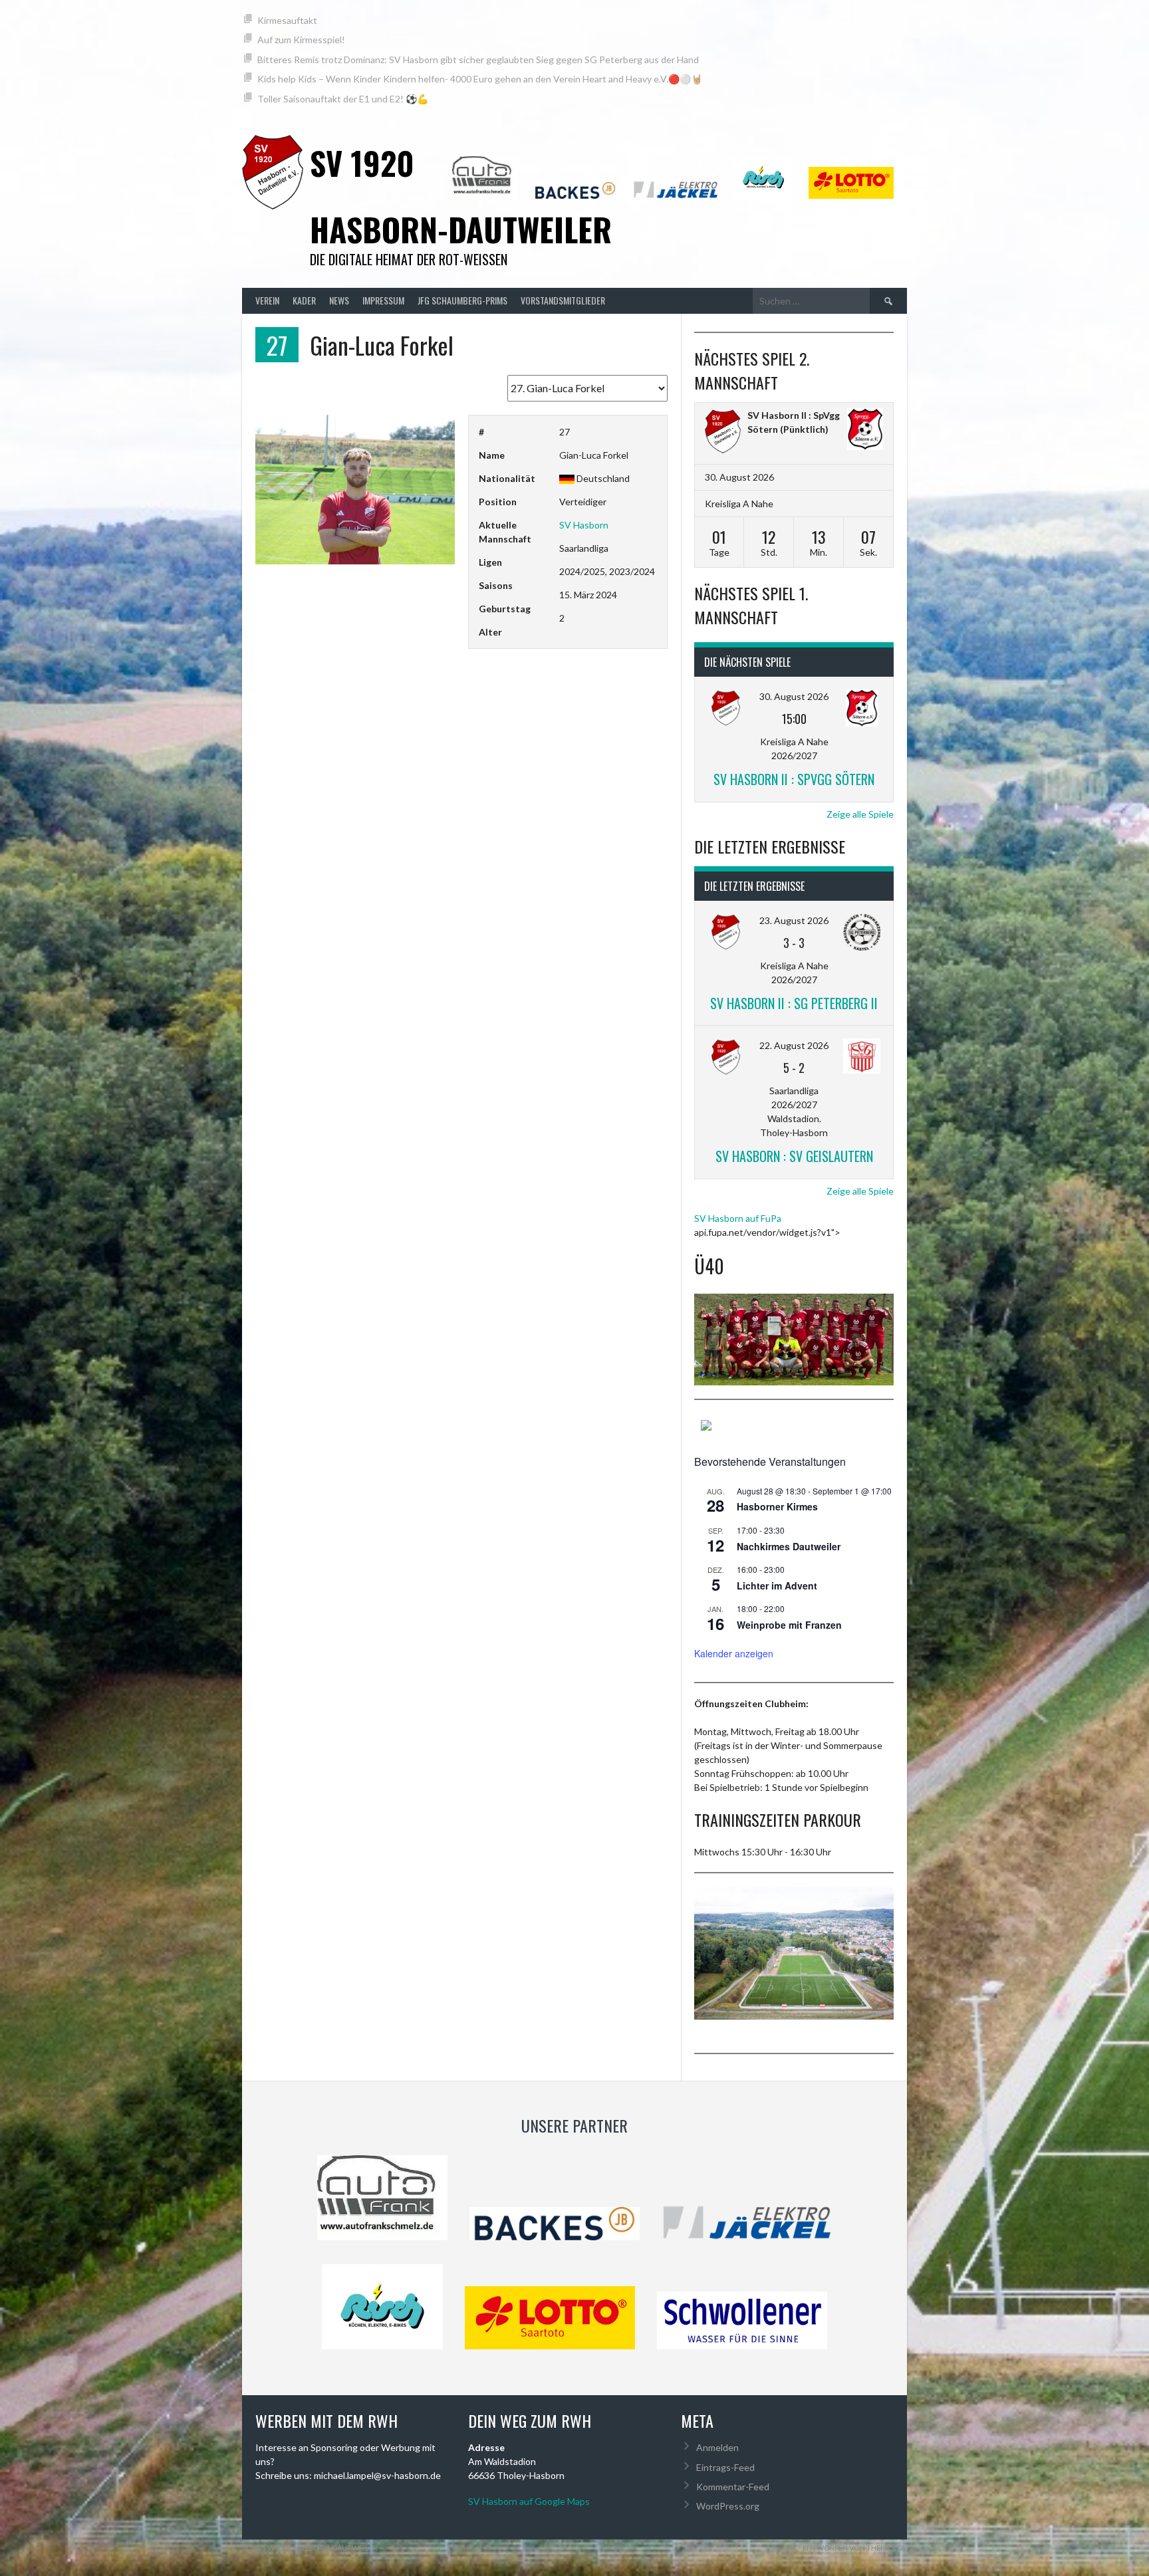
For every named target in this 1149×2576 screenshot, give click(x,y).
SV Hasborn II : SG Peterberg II (794, 1003)
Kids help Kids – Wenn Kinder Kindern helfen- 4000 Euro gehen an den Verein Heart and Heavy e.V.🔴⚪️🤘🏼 (480, 79)
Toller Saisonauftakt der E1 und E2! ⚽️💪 (343, 99)
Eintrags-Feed (725, 2467)
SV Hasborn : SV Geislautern (794, 1156)
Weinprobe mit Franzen (789, 1625)
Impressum (383, 300)
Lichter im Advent (777, 1585)
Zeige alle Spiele (860, 814)
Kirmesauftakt (287, 20)
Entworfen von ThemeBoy (855, 2548)
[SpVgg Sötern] (865, 431)
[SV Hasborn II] (723, 433)
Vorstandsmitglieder (563, 300)
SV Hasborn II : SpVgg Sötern (794, 779)
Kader (304, 300)
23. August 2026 (794, 920)
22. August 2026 (794, 1045)
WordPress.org (728, 2506)
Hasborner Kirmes (777, 1506)
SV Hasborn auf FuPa (738, 1218)
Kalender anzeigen (734, 1653)
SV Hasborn (584, 525)
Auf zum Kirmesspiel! (301, 40)
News (339, 300)
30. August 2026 (794, 696)
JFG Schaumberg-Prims (462, 300)
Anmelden (717, 2447)
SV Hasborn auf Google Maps (529, 2501)
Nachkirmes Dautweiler (789, 1546)
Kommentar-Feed (733, 2487)
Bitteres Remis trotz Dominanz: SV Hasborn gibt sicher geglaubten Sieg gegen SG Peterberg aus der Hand (478, 59)
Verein (267, 300)
